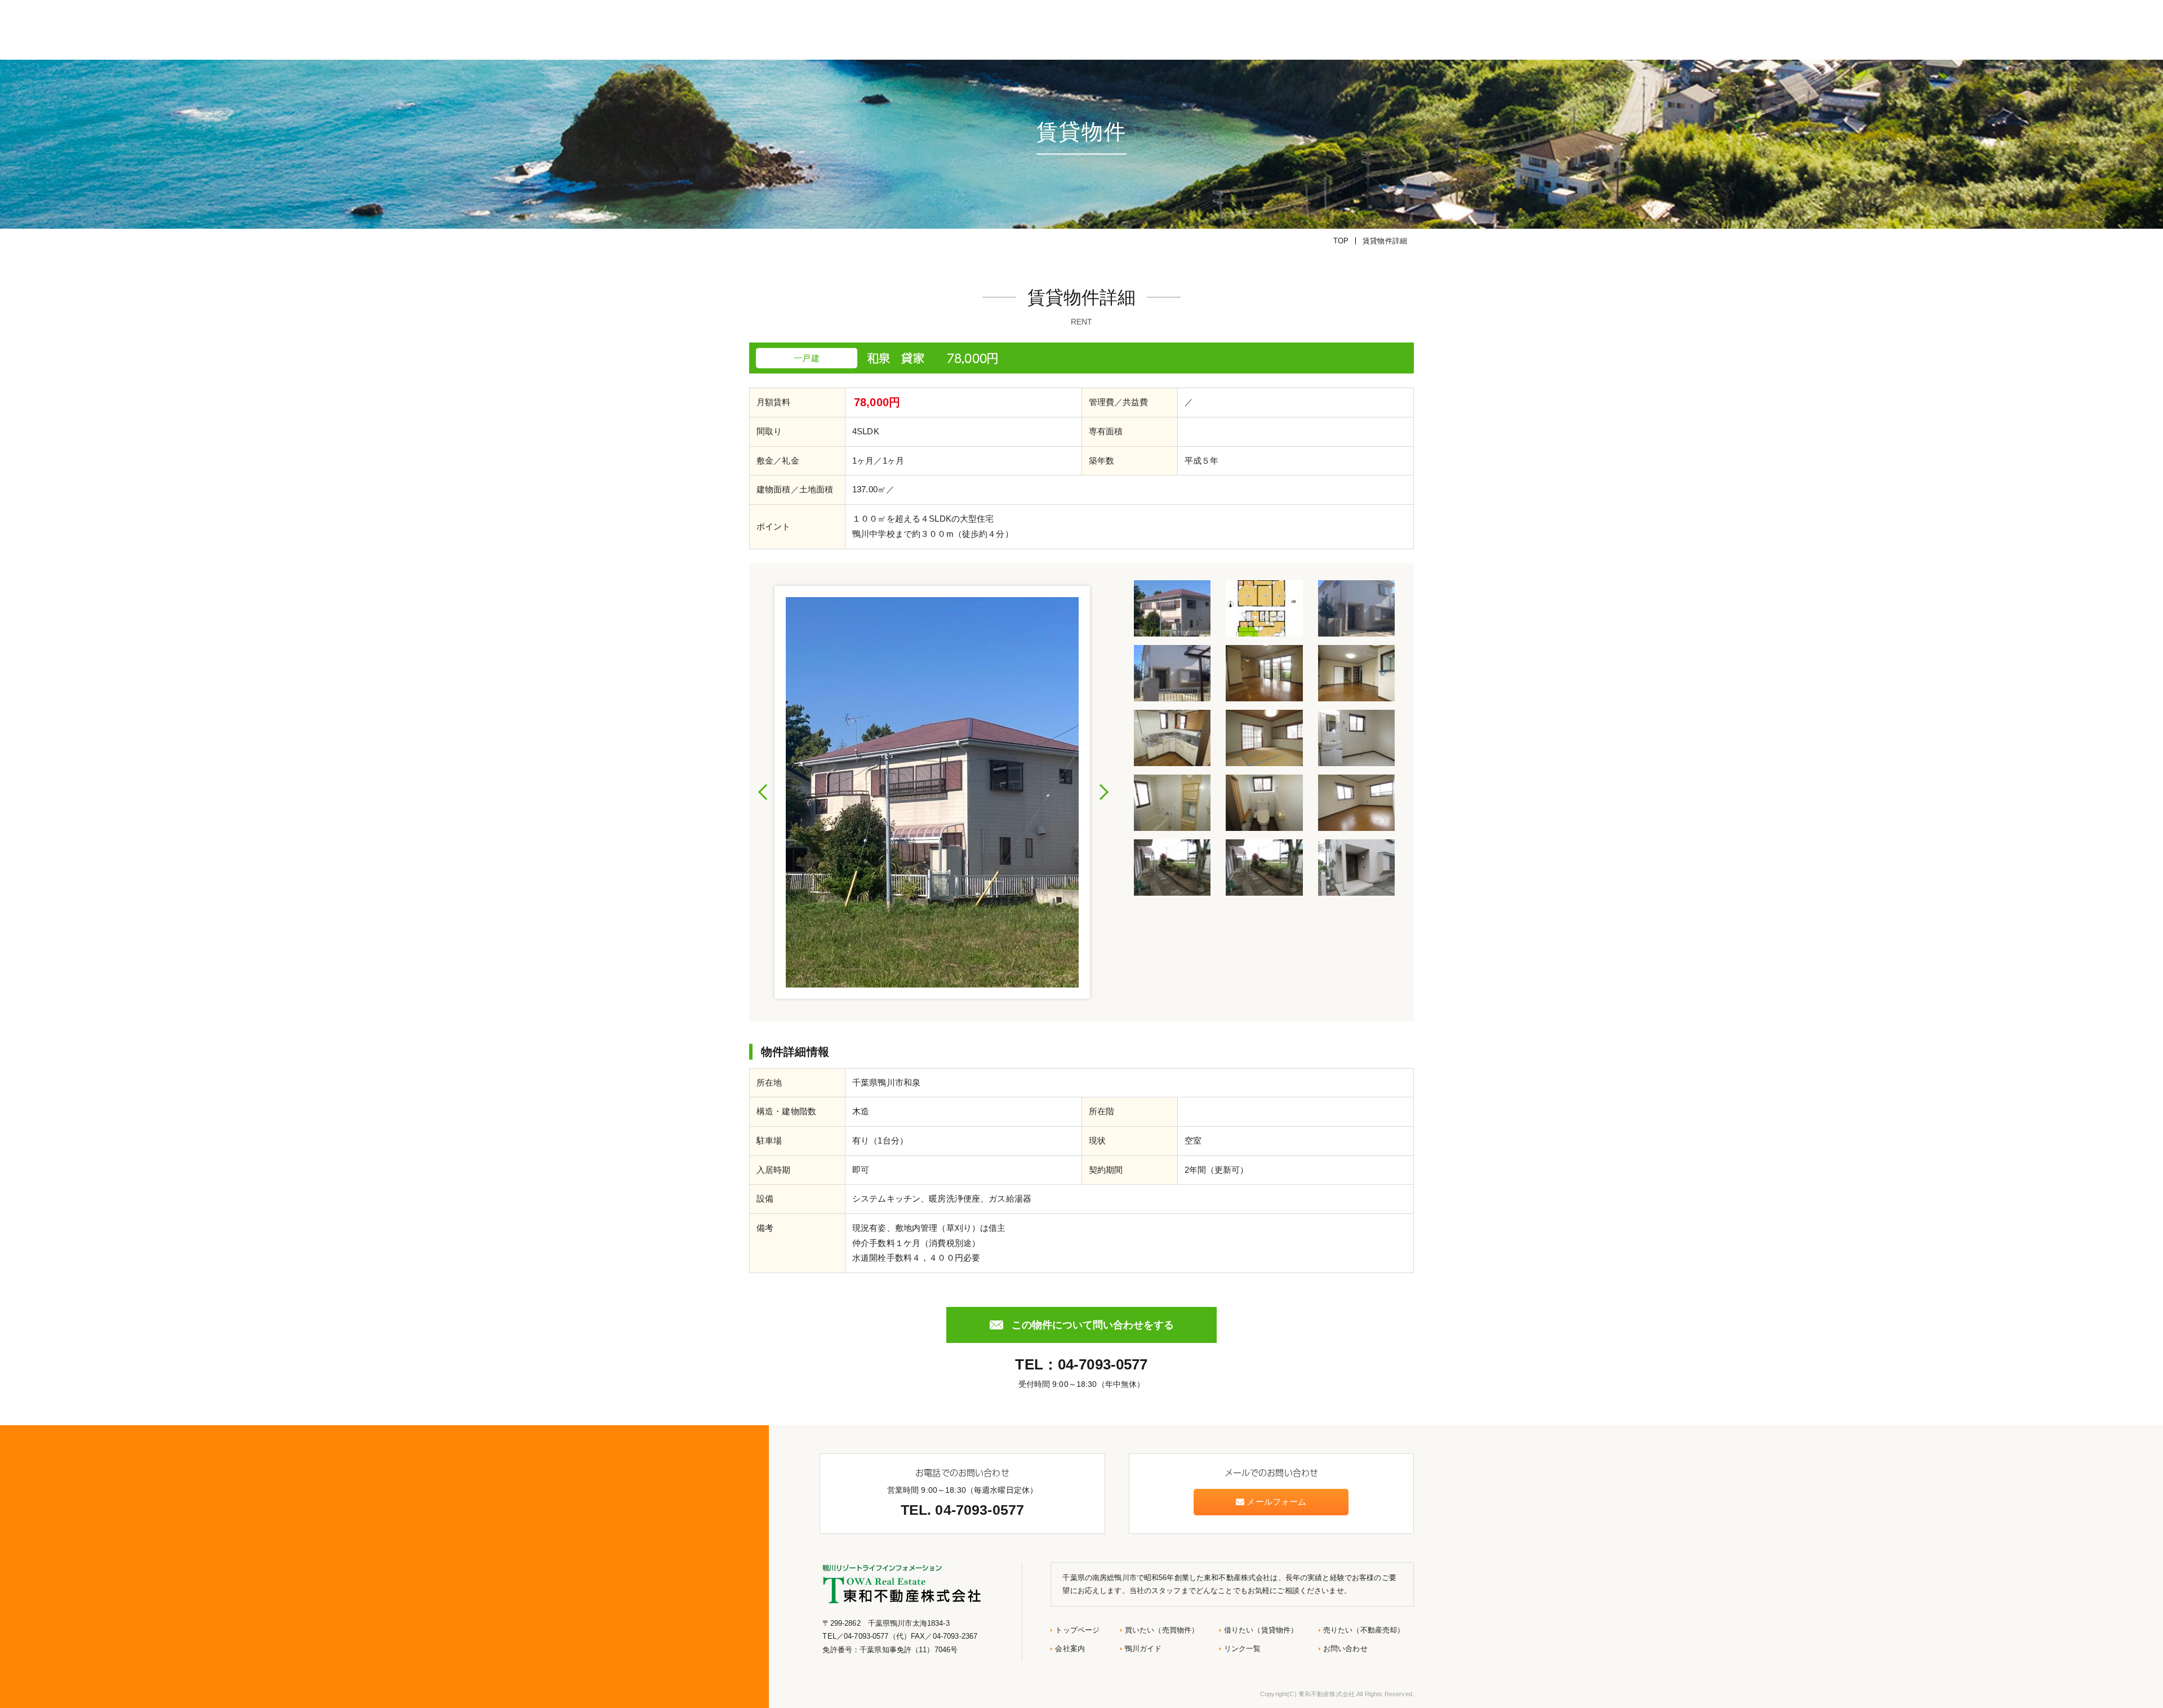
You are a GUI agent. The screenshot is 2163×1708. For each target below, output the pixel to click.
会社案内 (1070, 1649)
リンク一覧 (1243, 1649)
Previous (763, 792)
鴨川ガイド (1143, 1649)
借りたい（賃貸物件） (1261, 1630)
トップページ (1077, 1630)
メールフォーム (1275, 1502)
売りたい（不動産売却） (1364, 1630)
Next (1103, 792)
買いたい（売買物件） (1162, 1630)
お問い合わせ (1345, 1649)
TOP (1341, 241)
